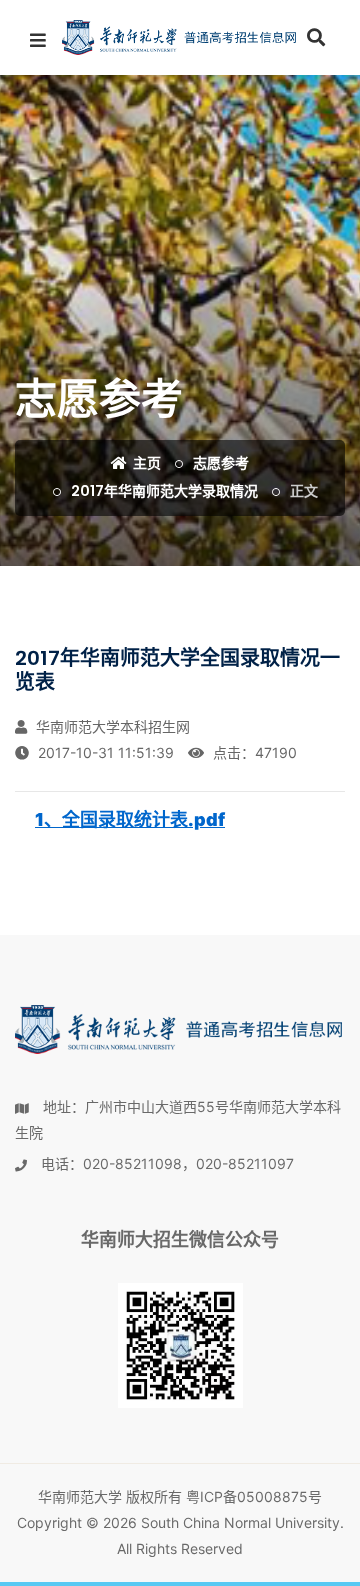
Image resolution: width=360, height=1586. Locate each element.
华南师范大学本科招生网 (111, 726)
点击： (253, 752)
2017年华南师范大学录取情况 (164, 491)
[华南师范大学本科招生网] (180, 37)
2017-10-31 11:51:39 (104, 752)
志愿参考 (221, 463)
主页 (145, 463)
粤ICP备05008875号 (254, 1496)
